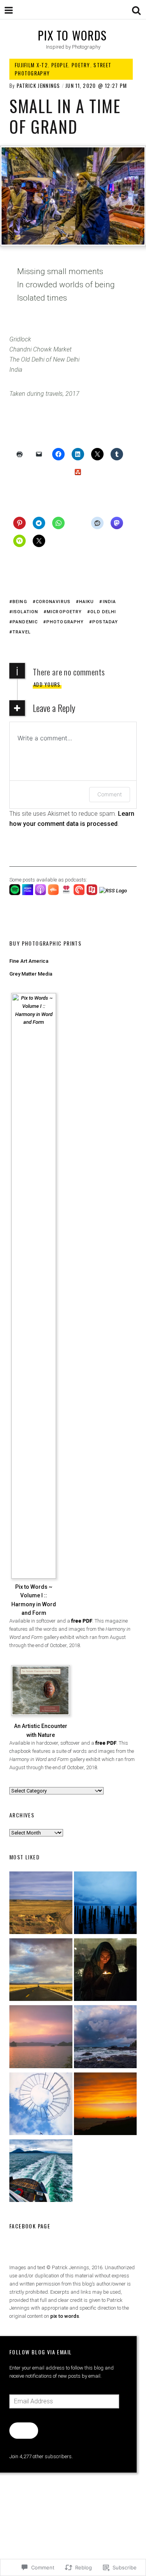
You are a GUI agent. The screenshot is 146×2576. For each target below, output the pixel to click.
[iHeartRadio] (67, 893)
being (20, 602)
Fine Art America (29, 961)
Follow (24, 2430)
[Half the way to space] (106, 2105)
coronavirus (53, 602)
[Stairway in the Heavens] (41, 2105)
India (109, 602)
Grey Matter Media (31, 974)
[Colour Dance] (41, 2038)
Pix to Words (72, 35)
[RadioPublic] (93, 893)
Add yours (47, 684)
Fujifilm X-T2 (31, 65)
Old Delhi (103, 612)
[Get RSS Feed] (114, 891)
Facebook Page (30, 2226)
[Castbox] (54, 893)
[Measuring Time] (106, 1904)
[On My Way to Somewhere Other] (41, 2172)
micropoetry (64, 612)
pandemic (25, 622)
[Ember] (106, 2038)
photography (65, 622)
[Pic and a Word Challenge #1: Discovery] (41, 1904)
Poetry (81, 65)
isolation (25, 612)
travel (22, 632)
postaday (105, 622)
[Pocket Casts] (80, 893)
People (60, 65)
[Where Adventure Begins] (41, 1971)
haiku (87, 602)
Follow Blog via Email (40, 2352)
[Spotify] (16, 893)
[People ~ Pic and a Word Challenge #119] (106, 1971)
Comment (110, 794)
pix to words (65, 2316)
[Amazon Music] (29, 893)
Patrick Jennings (39, 86)
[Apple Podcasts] (41, 893)
